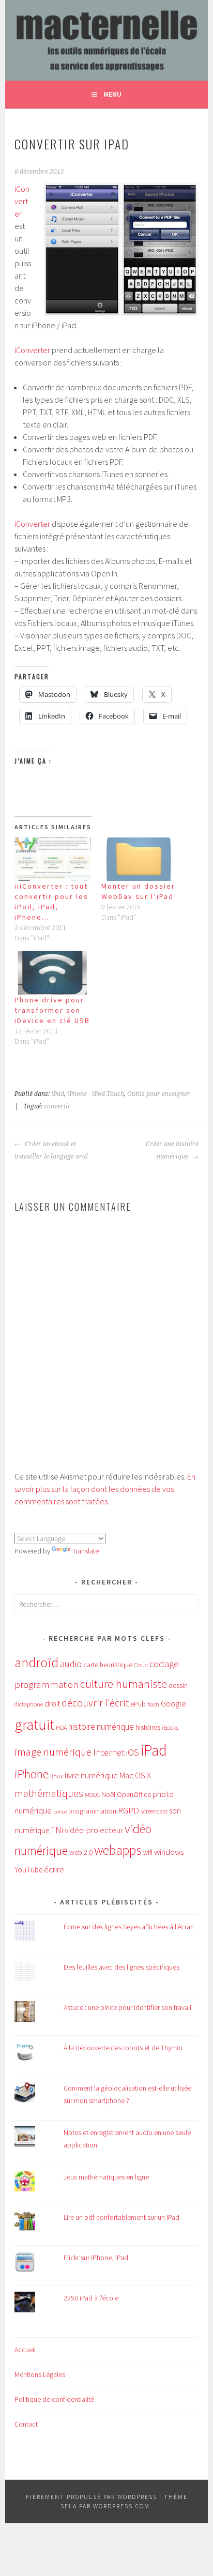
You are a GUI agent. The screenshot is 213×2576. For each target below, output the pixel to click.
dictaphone (29, 1704)
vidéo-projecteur (94, 1830)
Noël (108, 1794)
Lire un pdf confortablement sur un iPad (121, 2217)
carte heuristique (108, 1665)
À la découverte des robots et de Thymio (123, 2048)
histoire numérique (101, 1727)
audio (71, 1664)
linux (57, 1776)
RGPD (128, 1810)
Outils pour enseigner (159, 1094)
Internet (109, 1752)
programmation (92, 1811)
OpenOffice (134, 1795)
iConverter (22, 201)
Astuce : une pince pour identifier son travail (127, 2007)
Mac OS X (135, 1775)
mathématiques (49, 1793)
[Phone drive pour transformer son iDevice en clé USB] (53, 973)
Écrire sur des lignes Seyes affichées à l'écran (129, 1927)
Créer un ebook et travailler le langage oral (51, 1150)
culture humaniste (124, 1684)
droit (52, 1704)
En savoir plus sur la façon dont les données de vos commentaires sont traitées (105, 1489)
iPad (58, 1094)
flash (153, 1704)
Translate (86, 1551)
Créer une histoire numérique (172, 1150)
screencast (154, 1811)
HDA (61, 1727)
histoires (148, 1727)
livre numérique (91, 1775)
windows (169, 1852)
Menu (112, 94)
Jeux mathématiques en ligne (106, 2177)
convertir (57, 1106)
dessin (178, 1685)
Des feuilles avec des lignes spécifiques (121, 1967)
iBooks (170, 1727)
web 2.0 (81, 1852)
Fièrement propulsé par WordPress (92, 2497)
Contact (26, 2424)
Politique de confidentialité (54, 2399)
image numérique (53, 1752)
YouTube (28, 1870)
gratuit (34, 1725)
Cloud (141, 1665)
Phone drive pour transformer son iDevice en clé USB (52, 1010)
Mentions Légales (40, 2374)
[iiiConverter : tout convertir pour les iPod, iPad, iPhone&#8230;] (53, 859)
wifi (148, 1853)
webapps (118, 1850)
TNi (57, 1830)
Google (173, 1703)
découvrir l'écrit (95, 1703)
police (60, 1812)
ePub (138, 1704)
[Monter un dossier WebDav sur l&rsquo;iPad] (140, 859)
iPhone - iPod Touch (96, 1094)
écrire (54, 1869)
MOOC (92, 1795)
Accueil (25, 2350)
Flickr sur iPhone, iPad (96, 2258)
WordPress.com (121, 2506)
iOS (133, 1752)
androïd (36, 1662)
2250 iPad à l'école (91, 2298)
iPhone (32, 1774)
